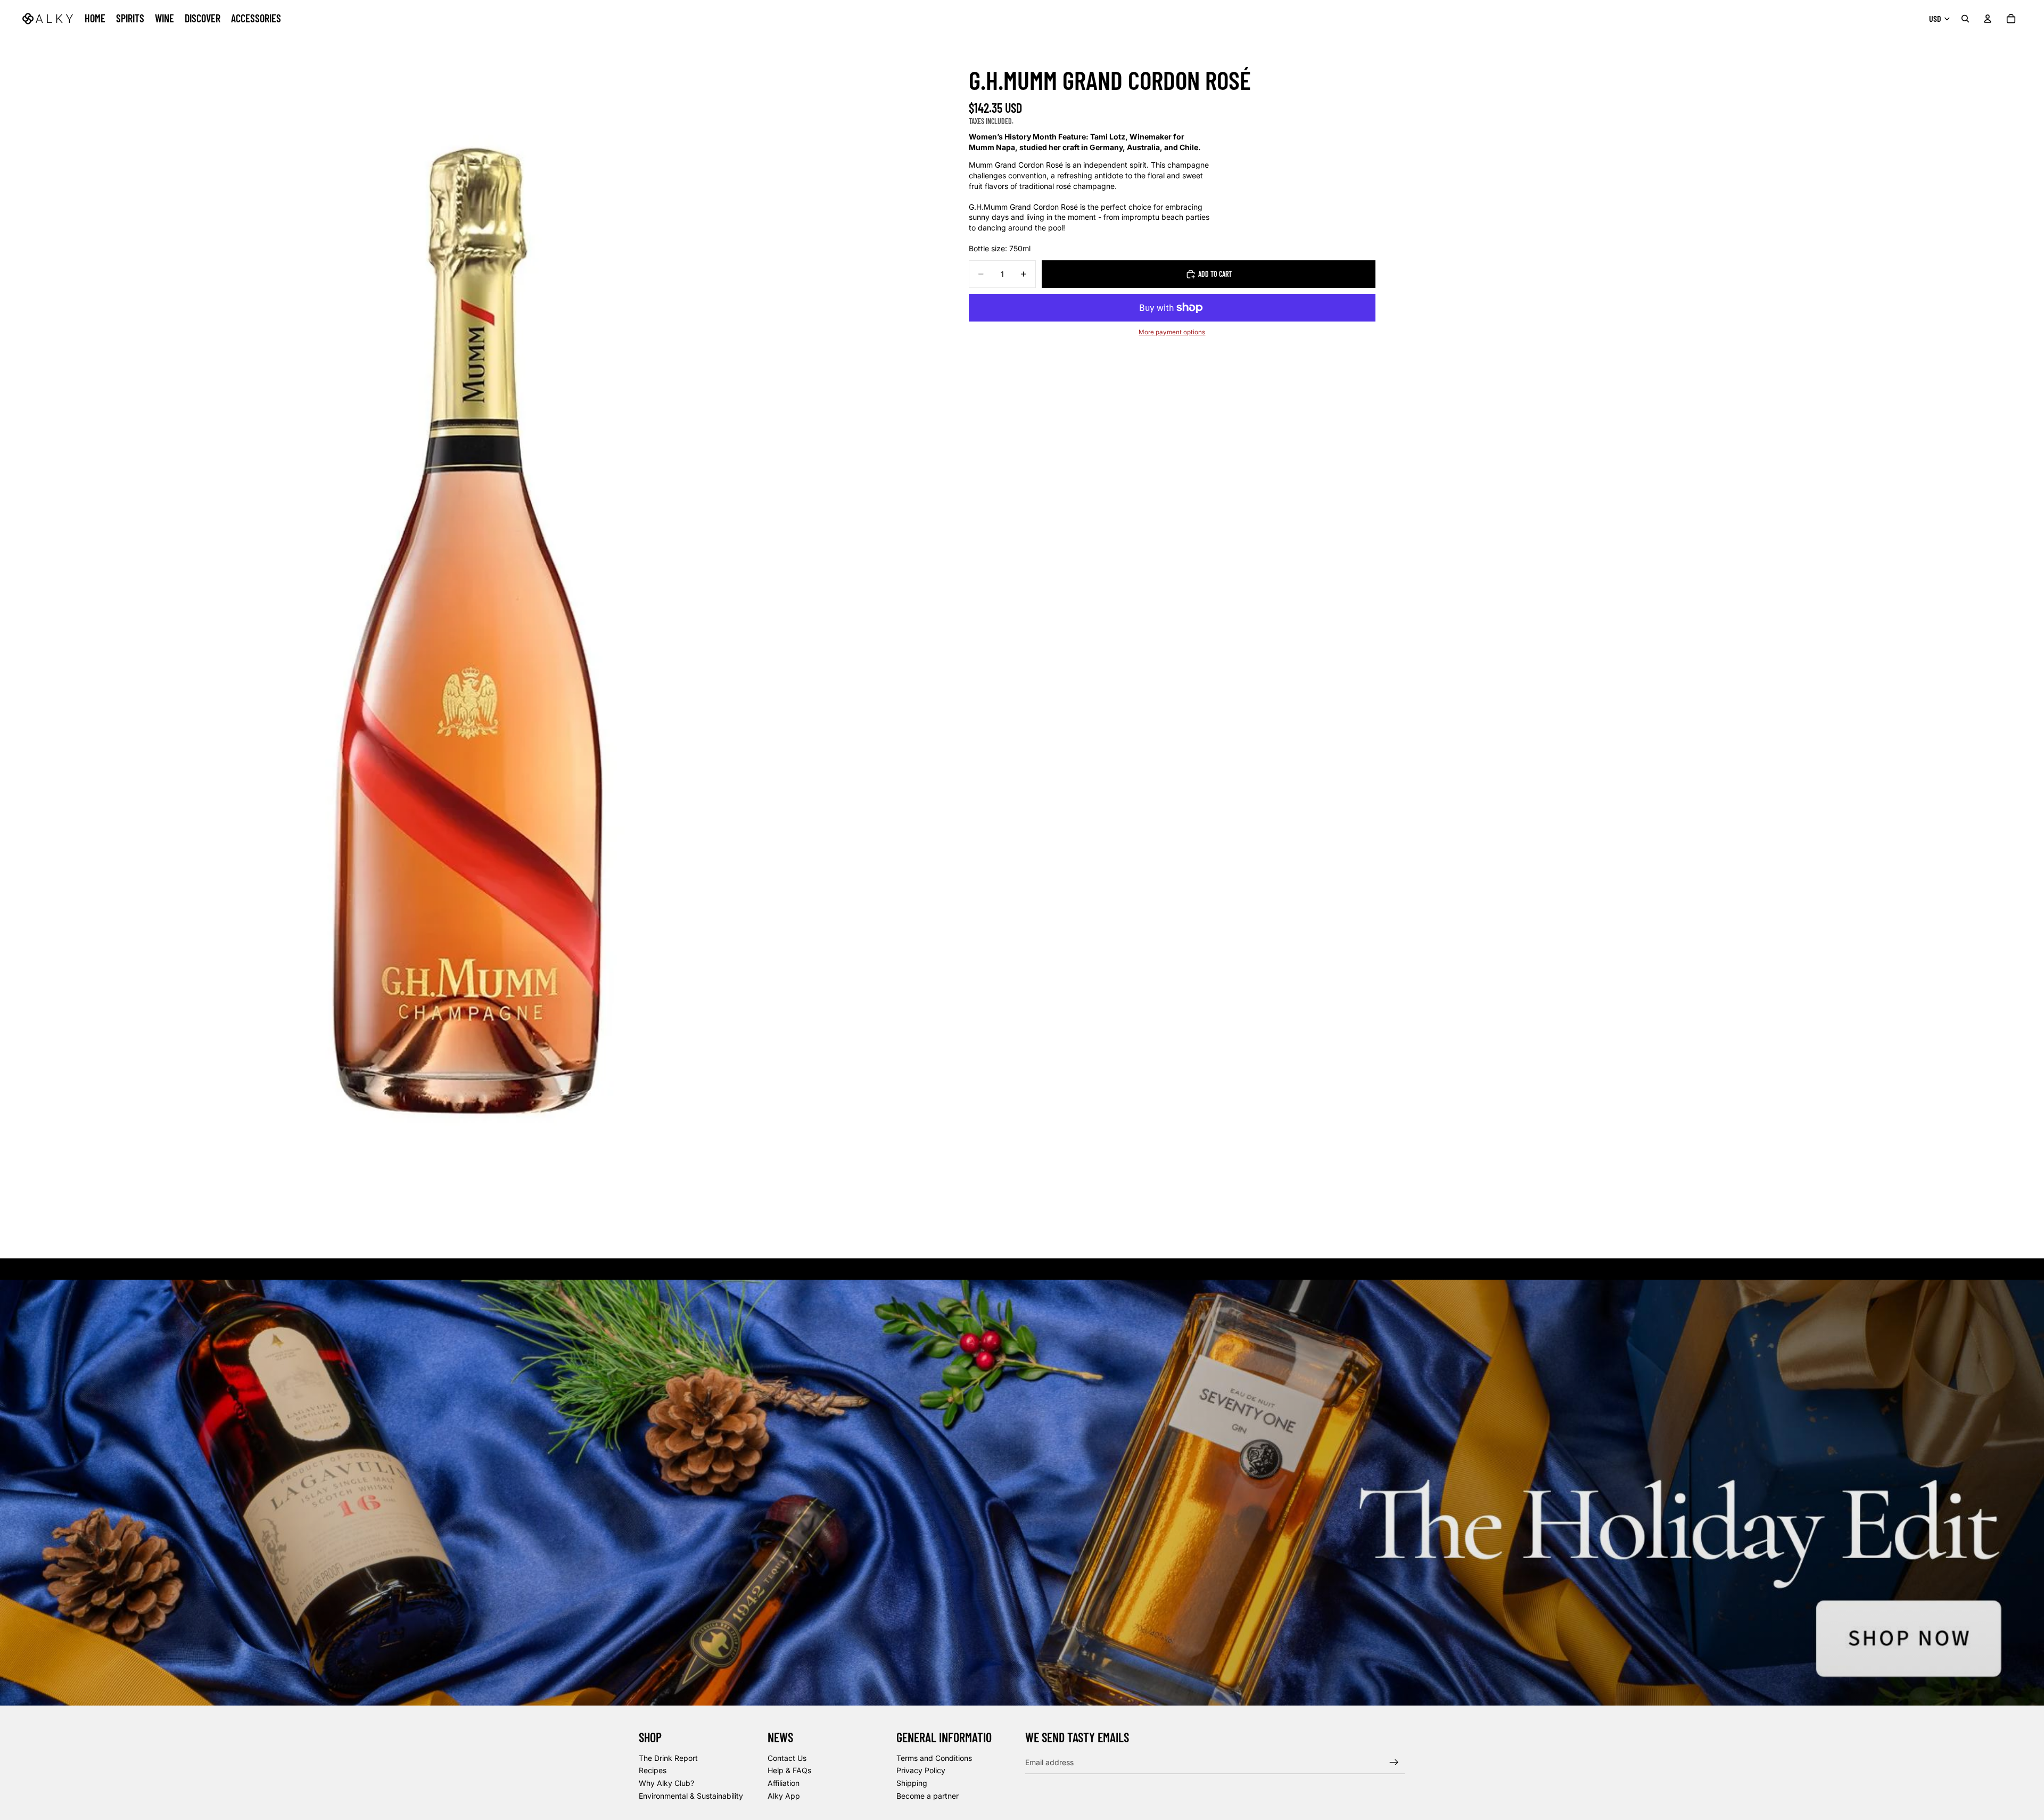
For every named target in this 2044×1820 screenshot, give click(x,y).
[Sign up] (1394, 1763)
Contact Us (787, 1758)
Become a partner (928, 1796)
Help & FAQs (789, 1771)
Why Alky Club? (666, 1783)
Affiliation (784, 1783)
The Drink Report (668, 1758)
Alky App (784, 1796)
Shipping (912, 1783)
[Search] (1965, 19)
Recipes (653, 1771)
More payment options (1172, 332)
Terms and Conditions (934, 1758)
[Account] (1988, 19)
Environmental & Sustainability (691, 1796)
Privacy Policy (921, 1771)
